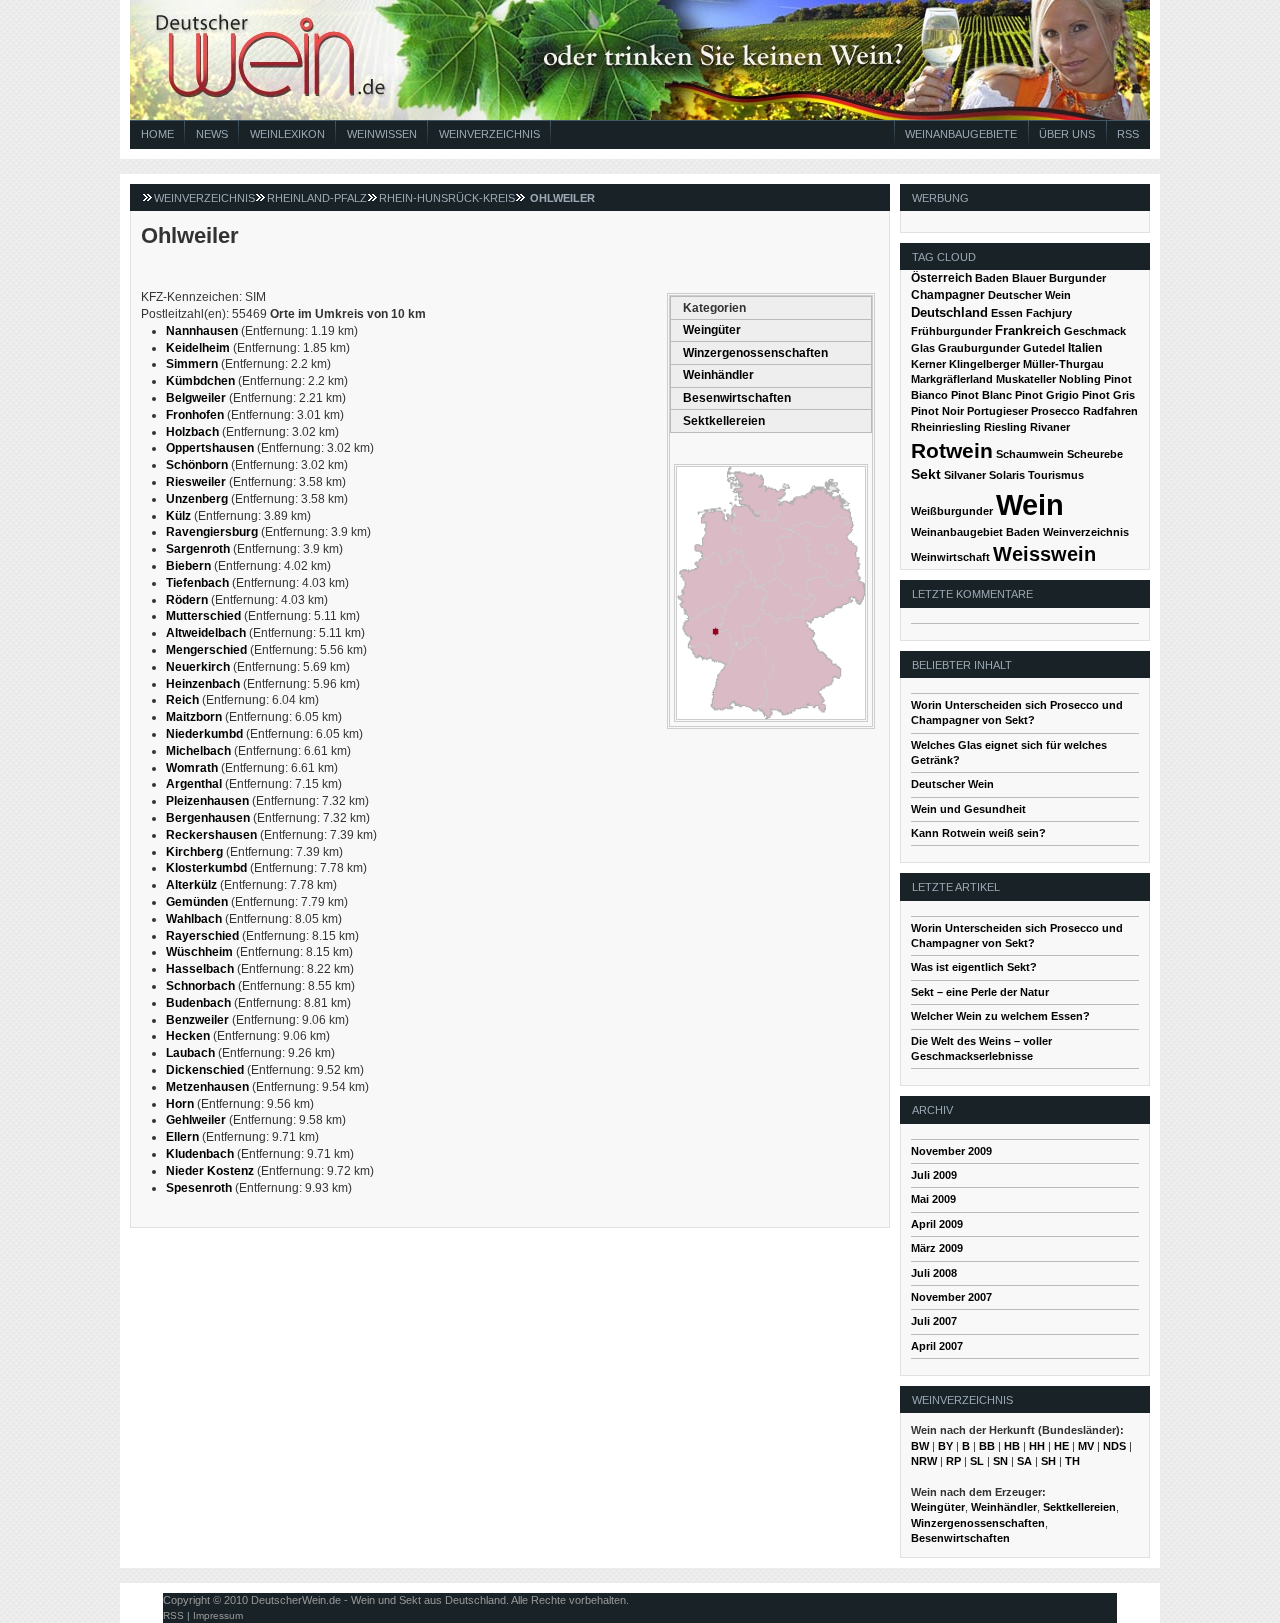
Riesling (1005, 427)
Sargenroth (198, 549)
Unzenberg (197, 499)
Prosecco (1055, 411)
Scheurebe (1095, 454)
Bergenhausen (208, 818)
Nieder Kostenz (210, 1171)
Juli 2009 (934, 1175)
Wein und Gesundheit (968, 809)
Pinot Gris (1108, 395)
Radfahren (1110, 411)
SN (1000, 1461)
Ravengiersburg (212, 532)
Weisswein (1044, 554)
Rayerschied (202, 936)
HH (1037, 1446)
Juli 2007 (934, 1321)
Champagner (948, 295)
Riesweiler (196, 482)
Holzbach (192, 432)
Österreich (941, 278)
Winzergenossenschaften (755, 353)
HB (1012, 1446)
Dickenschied (205, 1070)
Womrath (192, 768)
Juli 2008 (934, 1273)
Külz (178, 516)
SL (977, 1461)
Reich (182, 700)
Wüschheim (199, 952)
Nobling (1080, 379)
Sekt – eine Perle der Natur (980, 992)
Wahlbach (194, 919)
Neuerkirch (198, 667)
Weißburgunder (952, 511)
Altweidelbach (206, 633)
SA (1024, 1461)
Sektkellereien (724, 421)
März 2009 (937, 1248)
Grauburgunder (979, 348)
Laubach (190, 1053)
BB (987, 1446)
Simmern (192, 364)
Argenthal (194, 784)
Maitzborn (194, 717)
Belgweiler (196, 398)
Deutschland (949, 312)
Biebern (188, 566)
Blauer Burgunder (1059, 278)
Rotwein (952, 450)
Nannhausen (202, 331)
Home (157, 134)
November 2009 (951, 1151)
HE (1061, 1446)
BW (920, 1446)
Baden (992, 278)
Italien (1085, 348)
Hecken (188, 1036)
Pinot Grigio (1047, 395)
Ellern (182, 1137)
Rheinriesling (946, 427)
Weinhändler (718, 375)
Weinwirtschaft (950, 557)
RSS (1128, 134)
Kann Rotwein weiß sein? (978, 833)
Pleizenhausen (207, 801)
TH (1072, 1461)
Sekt (926, 474)
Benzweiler (197, 1020)
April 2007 (937, 1346)
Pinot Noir (937, 411)
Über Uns (1067, 134)
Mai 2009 (933, 1199)
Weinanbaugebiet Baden (975, 532)
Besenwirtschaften (737, 398)
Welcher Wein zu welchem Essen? (1000, 1016)
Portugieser (997, 411)
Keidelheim (198, 348)
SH (1048, 1461)
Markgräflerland (952, 379)
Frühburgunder (951, 331)
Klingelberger (984, 364)
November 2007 (951, 1297)
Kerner (928, 364)
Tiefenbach (197, 583)
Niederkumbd (204, 734)
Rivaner (1050, 427)
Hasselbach (200, 969)
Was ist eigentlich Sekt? (974, 967)
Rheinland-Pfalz (317, 198)
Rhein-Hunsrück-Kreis (447, 198)
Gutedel (1044, 348)
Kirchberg (194, 852)
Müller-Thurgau (1063, 364)
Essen (1007, 313)
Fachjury (1049, 313)
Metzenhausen (207, 1087)
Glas (923, 348)
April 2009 (937, 1224)
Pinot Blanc (981, 395)
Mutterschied (203, 616)
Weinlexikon (287, 134)
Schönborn (197, 465)
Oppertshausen (210, 448)
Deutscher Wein (1029, 295)
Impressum (218, 1615)
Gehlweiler (196, 1120)
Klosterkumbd (206, 868)
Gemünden (197, 902)
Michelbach (198, 751)
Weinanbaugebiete (961, 134)
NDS (1114, 1446)
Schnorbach (200, 986)
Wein (1030, 504)
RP (953, 1461)
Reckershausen (211, 835)
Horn (180, 1104)
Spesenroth (199, 1188)
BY (945, 1446)
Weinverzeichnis (489, 134)
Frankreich (1028, 330)
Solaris (1007, 475)
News (212, 134)
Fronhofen (195, 415)
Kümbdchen (200, 381)
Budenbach (198, 1003)
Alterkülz (191, 885)
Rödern (187, 600)
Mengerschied (206, 650)
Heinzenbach (203, 684)
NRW (924, 1461)
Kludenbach (200, 1154)
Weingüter (712, 330)
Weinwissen (382, 134)
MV (1086, 1446)
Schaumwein (1030, 454)
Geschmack (1095, 331)
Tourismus (1056, 475)
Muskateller (1026, 379)
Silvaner (965, 475)
